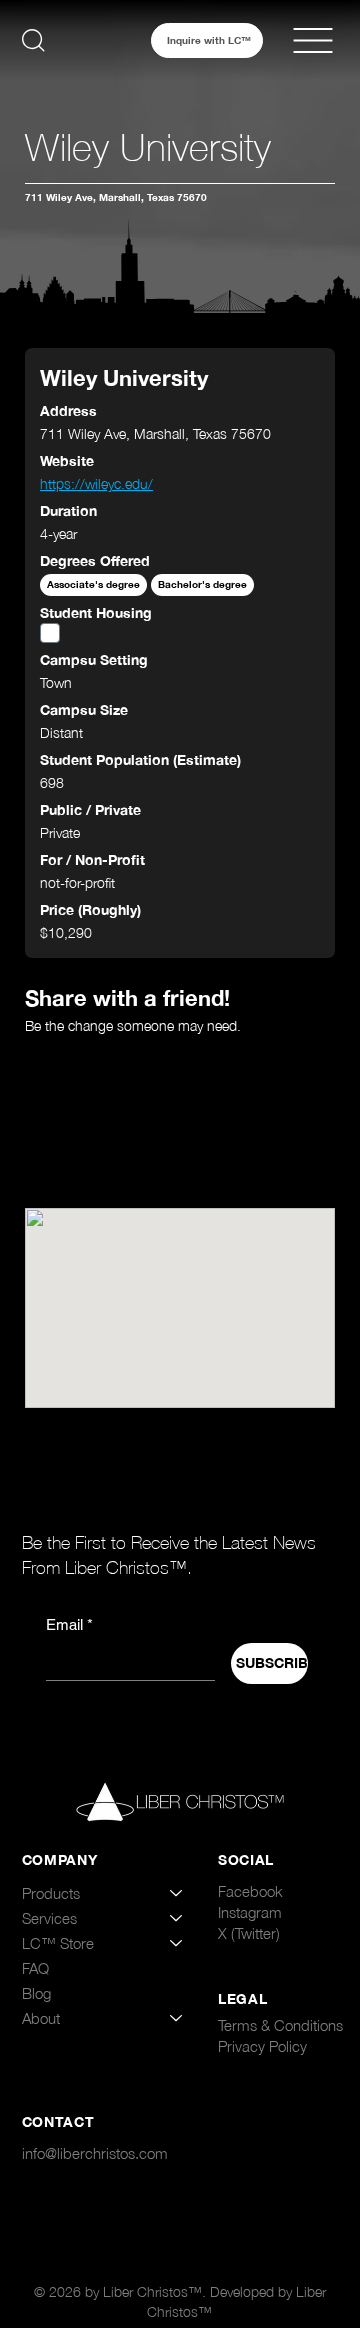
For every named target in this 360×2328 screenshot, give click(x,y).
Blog (36, 1993)
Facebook (250, 1891)
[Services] (177, 1918)
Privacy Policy (262, 2046)
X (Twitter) (249, 1933)
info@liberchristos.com (95, 2153)
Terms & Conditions (280, 2025)
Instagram (250, 1912)
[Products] (177, 1893)
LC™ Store (58, 1943)
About (41, 2018)
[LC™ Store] (177, 1943)
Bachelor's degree (202, 584)
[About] (177, 2018)
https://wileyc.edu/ (96, 483)
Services (49, 1918)
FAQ (35, 1968)
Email (69, 1624)
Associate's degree (93, 584)
